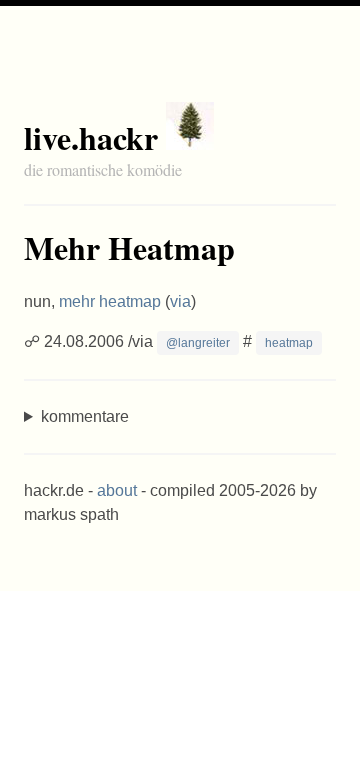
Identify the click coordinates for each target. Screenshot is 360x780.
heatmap (289, 343)
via (180, 301)
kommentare (85, 416)
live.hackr (91, 137)
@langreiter (198, 343)
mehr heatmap (110, 301)
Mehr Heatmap (129, 247)
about (117, 490)
